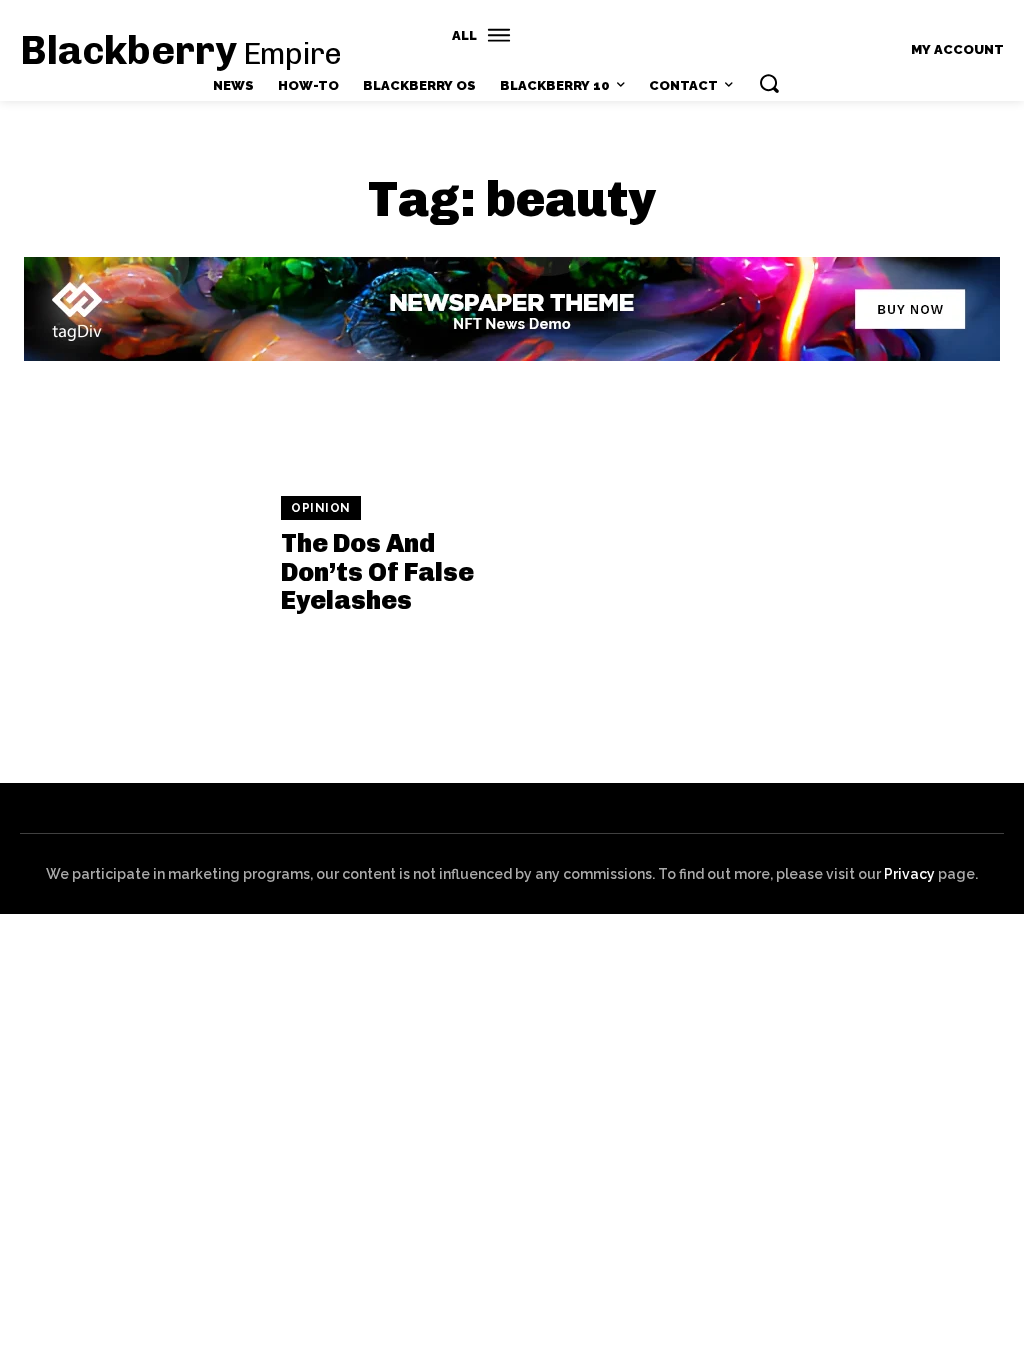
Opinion (321, 508)
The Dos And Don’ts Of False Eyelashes (377, 572)
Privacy (909, 874)
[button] (769, 83)
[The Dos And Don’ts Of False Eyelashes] (140, 556)
